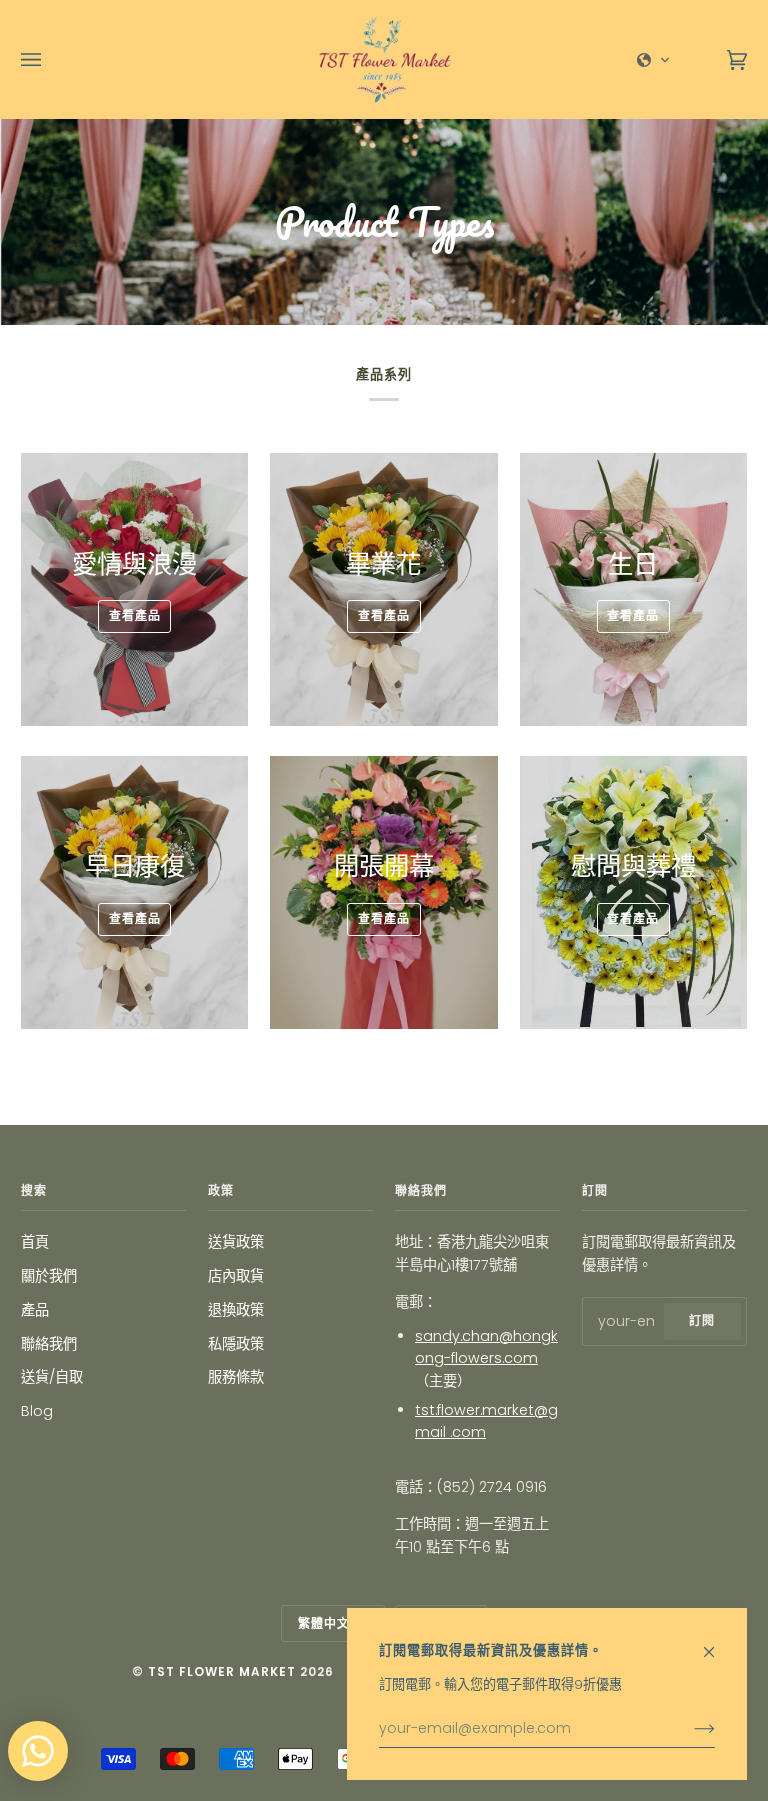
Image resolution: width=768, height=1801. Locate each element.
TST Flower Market (222, 1671)
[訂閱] (688, 1729)
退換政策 (236, 1310)
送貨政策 (236, 1242)
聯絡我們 (49, 1344)
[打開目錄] (51, 59)
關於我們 (49, 1276)
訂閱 (702, 1320)
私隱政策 (236, 1344)
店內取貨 (236, 1276)
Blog (37, 1411)
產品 (35, 1310)
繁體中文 (326, 1623)
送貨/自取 (52, 1377)
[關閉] (717, 1643)
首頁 (35, 1242)
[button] (654, 60)
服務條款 (236, 1377)
